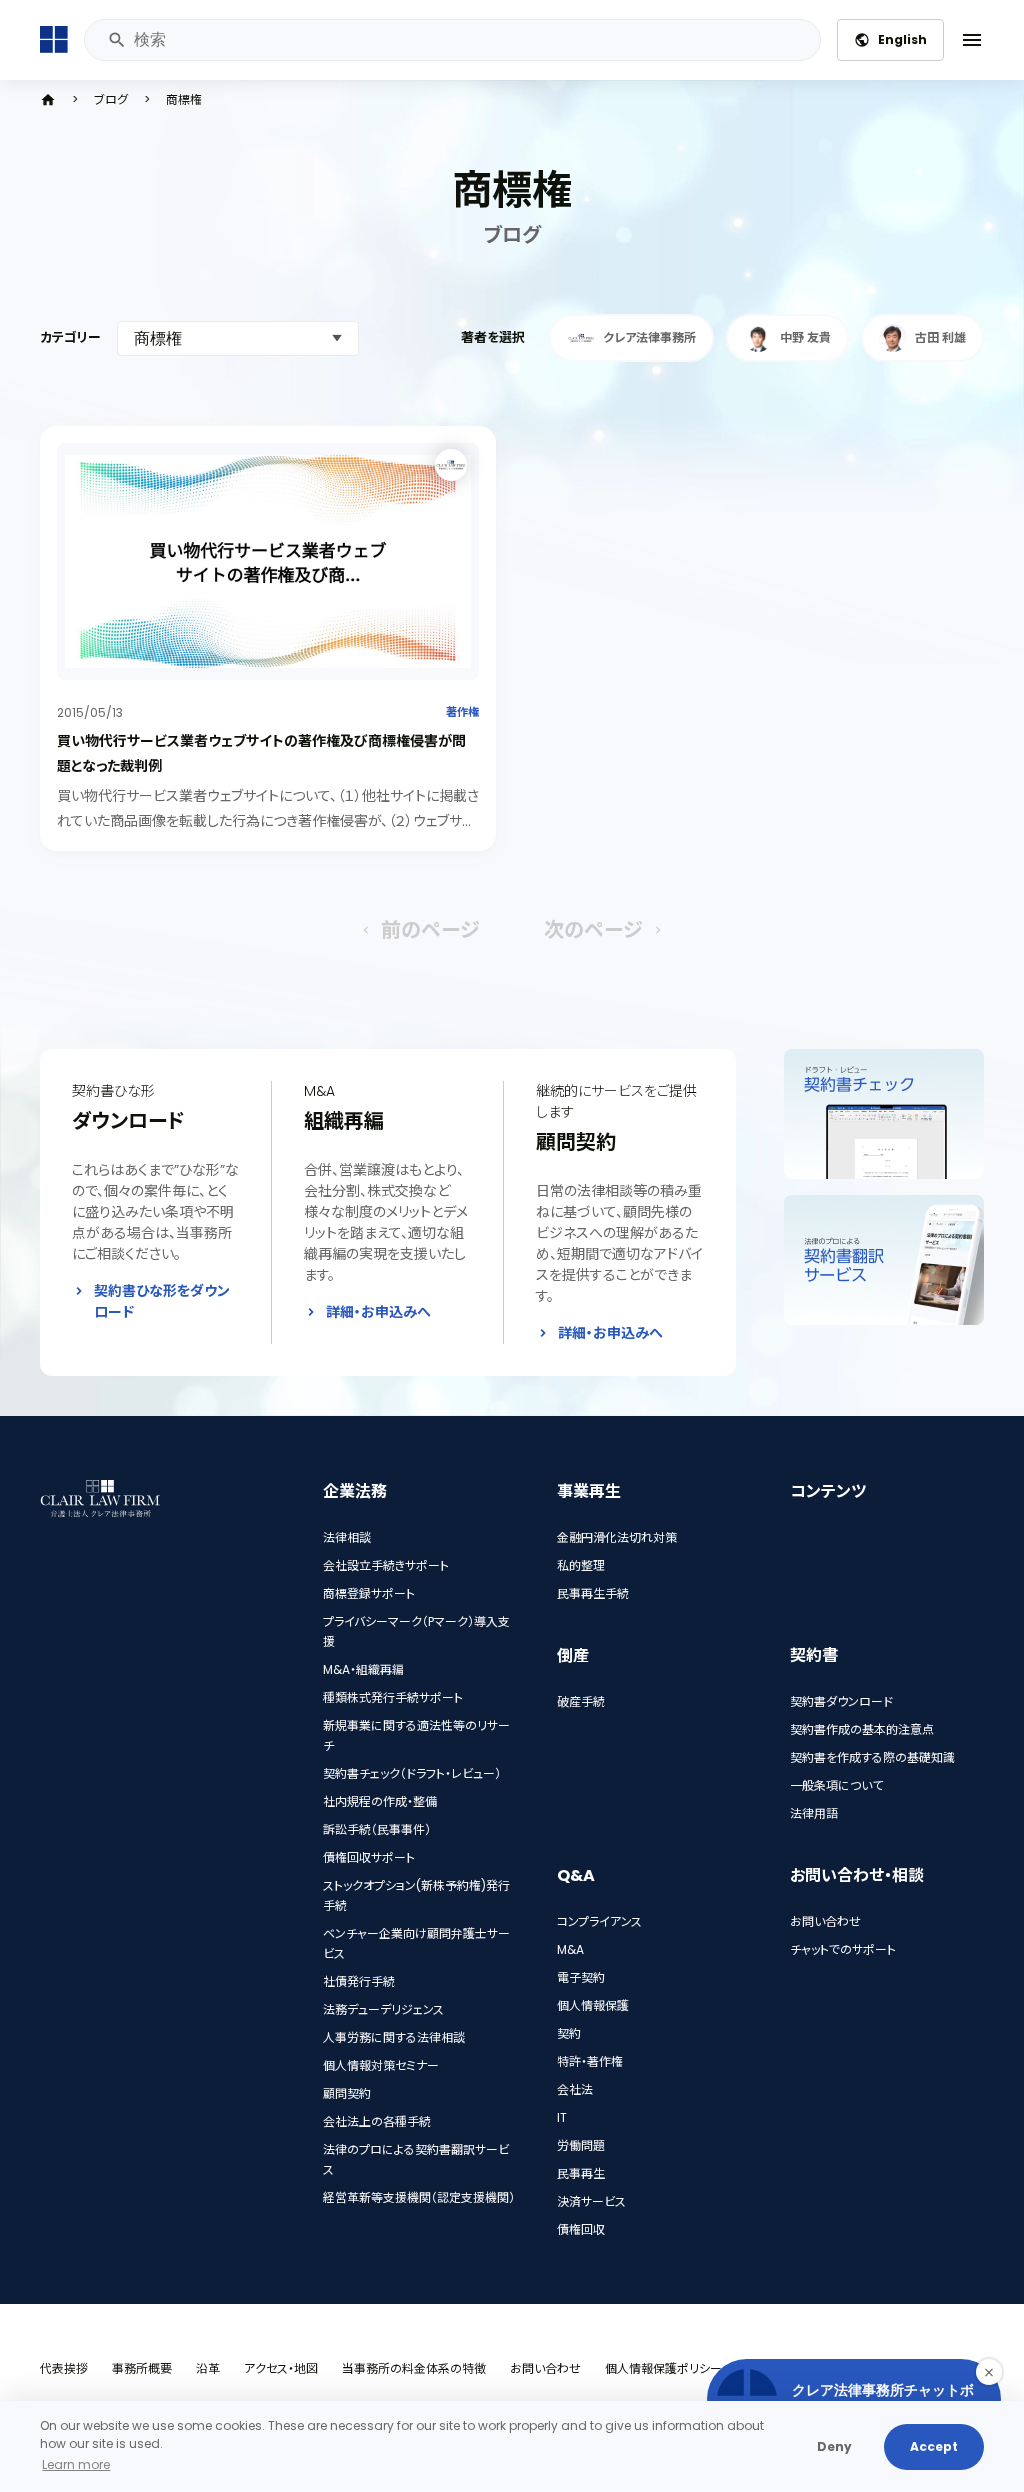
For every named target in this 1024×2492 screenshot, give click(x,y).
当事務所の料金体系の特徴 (414, 2368)
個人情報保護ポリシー (663, 2368)
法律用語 (814, 1813)
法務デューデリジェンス (383, 2009)
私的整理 (581, 1565)
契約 (569, 2033)
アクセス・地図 (281, 2368)
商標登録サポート (369, 1593)
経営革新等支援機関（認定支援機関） (419, 2197)
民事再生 (581, 2173)
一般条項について (836, 1785)
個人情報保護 (593, 2005)
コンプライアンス (599, 1921)
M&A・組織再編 (363, 1669)
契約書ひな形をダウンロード (162, 1301)
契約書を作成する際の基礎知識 (872, 1757)
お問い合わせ (825, 1921)
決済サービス (591, 2201)
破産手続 (581, 1701)
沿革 (208, 2368)
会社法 (575, 2089)
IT (562, 2117)
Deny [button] (834, 2446)
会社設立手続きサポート (386, 1565)
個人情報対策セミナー (381, 2065)
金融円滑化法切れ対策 (617, 1537)
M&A (570, 1949)
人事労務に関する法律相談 (394, 2037)
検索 (116, 40)
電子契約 (581, 1977)
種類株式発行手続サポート (393, 1697)
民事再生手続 (593, 1593)
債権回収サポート (369, 1857)
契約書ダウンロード (841, 1701)
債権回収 (581, 2229)
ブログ (111, 100)
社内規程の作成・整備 (380, 1801)
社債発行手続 (359, 1981)
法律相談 (347, 1537)
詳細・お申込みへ (378, 1312)
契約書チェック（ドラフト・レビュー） (412, 1773)
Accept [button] (934, 2446)
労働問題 (581, 2145)
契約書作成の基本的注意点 (862, 1729)
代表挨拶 (64, 2368)
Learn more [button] (76, 2464)
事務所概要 (142, 2368)
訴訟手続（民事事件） (377, 1829)
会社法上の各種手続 (377, 2121)
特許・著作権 (590, 2061)
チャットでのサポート (843, 1949)
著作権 (462, 712)
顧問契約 (347, 2093)
